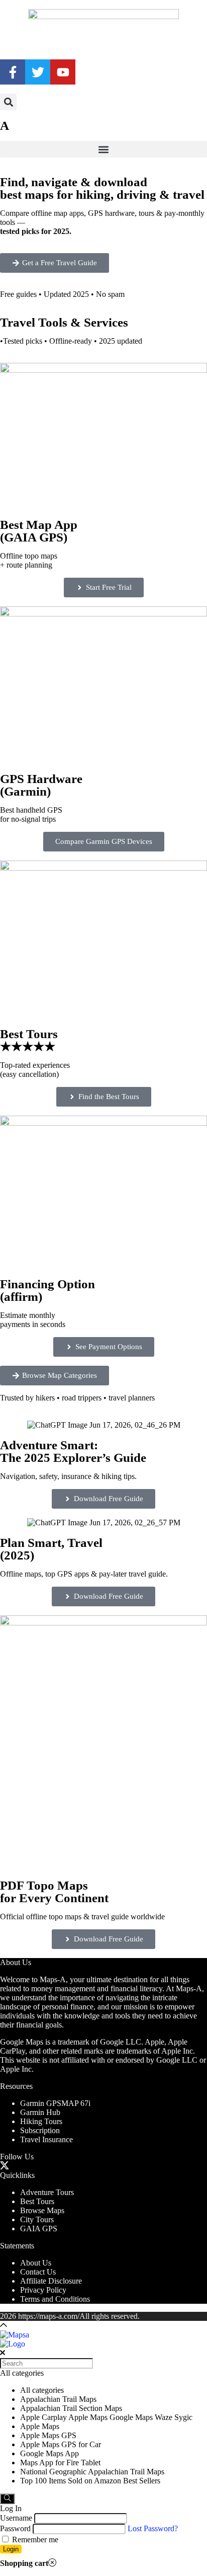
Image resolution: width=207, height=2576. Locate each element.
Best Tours (37, 2201)
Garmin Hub (40, 2112)
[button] (8, 102)
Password (15, 2528)
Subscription (40, 2130)
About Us (36, 2263)
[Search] (7, 2499)
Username (16, 2518)
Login (11, 2549)
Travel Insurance (46, 2139)
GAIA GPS (39, 2229)
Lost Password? (153, 2528)
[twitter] (4, 2166)
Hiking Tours (41, 2121)
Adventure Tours (47, 2192)
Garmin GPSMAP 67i (55, 2103)
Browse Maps (42, 2210)
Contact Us (38, 2272)
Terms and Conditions (55, 2299)
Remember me (34, 2540)
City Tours (37, 2219)
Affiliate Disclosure (51, 2281)
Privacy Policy (43, 2290)
